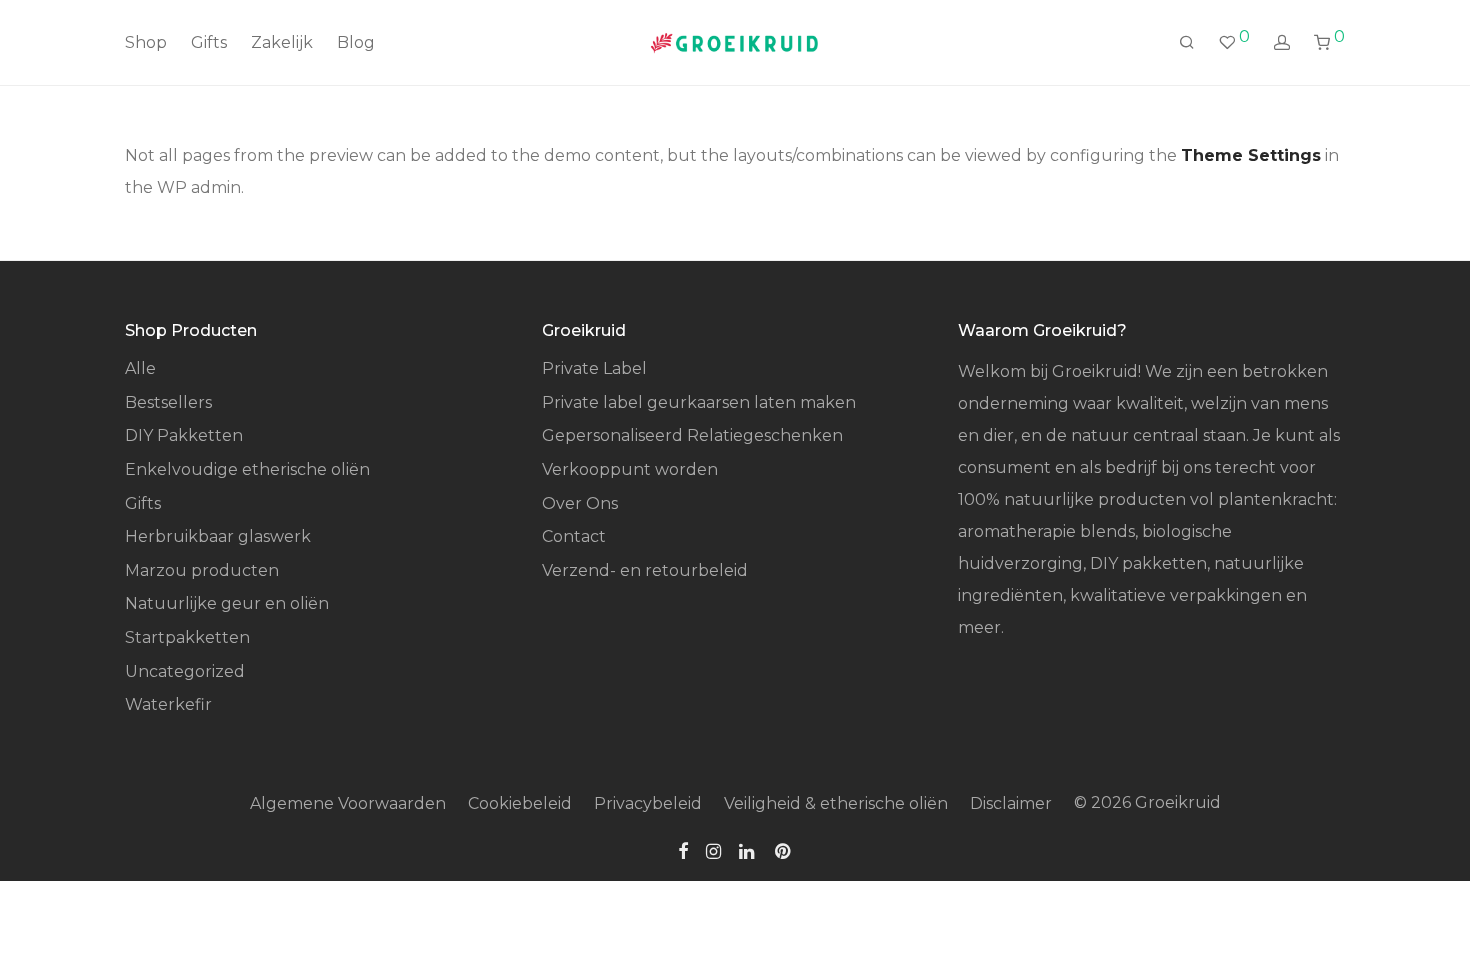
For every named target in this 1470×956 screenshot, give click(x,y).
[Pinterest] (784, 850)
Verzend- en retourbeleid (645, 570)
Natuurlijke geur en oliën (227, 603)
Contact (574, 536)
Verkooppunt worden (630, 469)
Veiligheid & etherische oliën (836, 803)
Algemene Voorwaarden (348, 803)
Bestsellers (168, 402)
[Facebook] (683, 850)
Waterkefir (168, 704)
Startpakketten (187, 637)
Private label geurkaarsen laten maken (699, 402)
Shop (146, 42)
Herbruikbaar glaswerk (218, 536)
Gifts (209, 42)
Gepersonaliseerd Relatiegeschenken (692, 435)
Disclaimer (1011, 803)
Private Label (594, 368)
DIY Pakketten (184, 435)
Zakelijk (282, 42)
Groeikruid (1178, 802)
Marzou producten (202, 570)
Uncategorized (185, 671)
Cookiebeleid (520, 803)
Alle (140, 368)
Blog (356, 42)
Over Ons (580, 503)
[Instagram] (713, 850)
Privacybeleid (648, 803)
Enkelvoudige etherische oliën (247, 469)
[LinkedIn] (748, 850)
